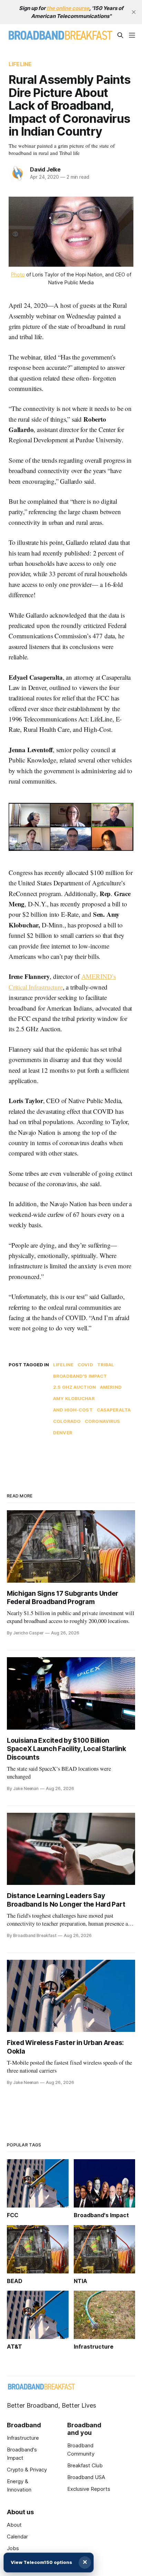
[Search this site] (120, 35)
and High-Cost (73, 1410)
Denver (63, 1433)
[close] (134, 12)
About (14, 2525)
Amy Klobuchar (74, 1398)
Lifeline (20, 64)
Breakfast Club (85, 2465)
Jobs (13, 2548)
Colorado (67, 1421)
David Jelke (45, 169)
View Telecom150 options (41, 2562)
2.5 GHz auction (74, 1387)
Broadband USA (86, 2477)
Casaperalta (114, 1410)
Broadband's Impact (80, 1376)
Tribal (106, 1365)
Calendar (17, 2536)
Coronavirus (102, 1421)
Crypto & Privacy (27, 2470)
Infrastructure (23, 2438)
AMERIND (111, 1387)
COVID (85, 1365)
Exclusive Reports (89, 2489)
